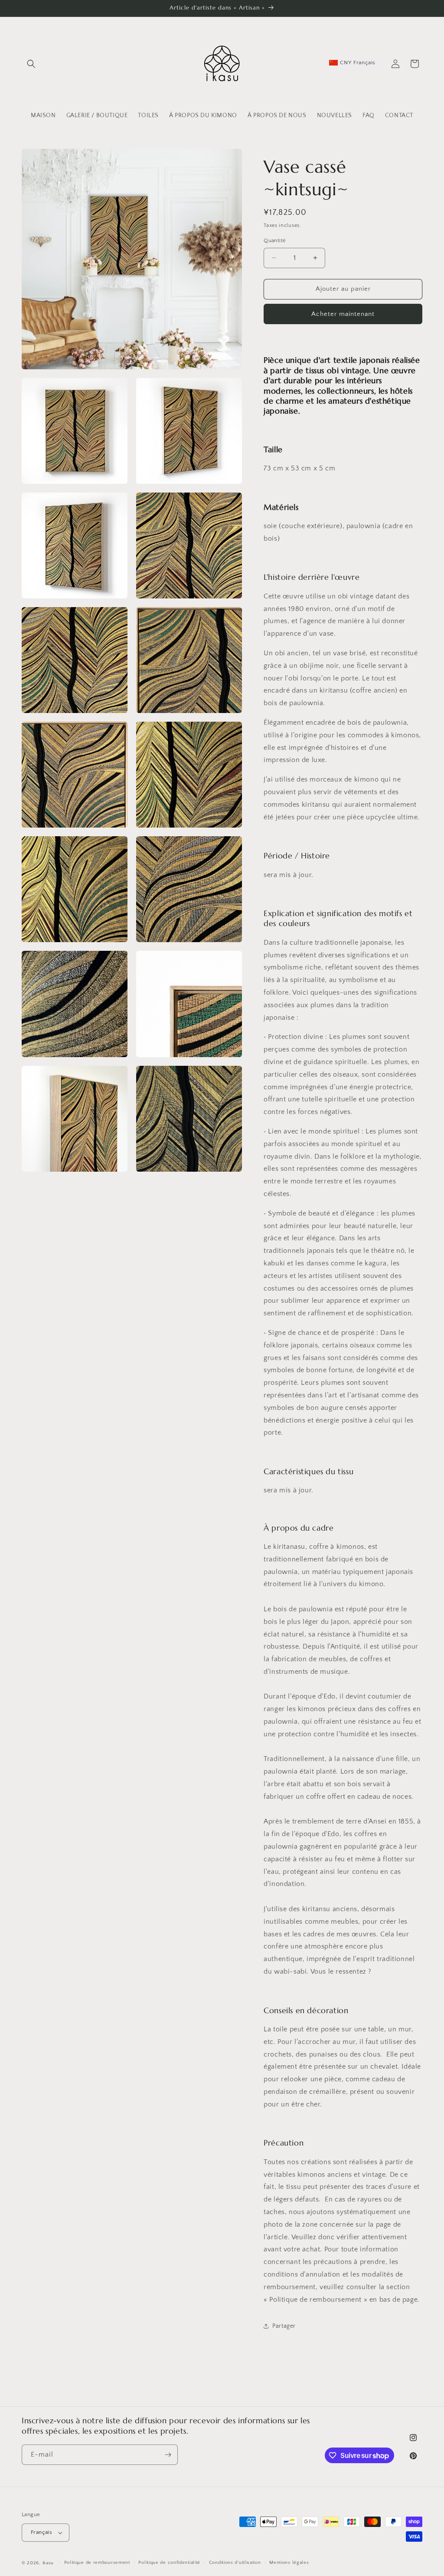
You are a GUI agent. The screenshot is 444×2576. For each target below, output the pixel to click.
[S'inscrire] (168, 2455)
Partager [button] (284, 2326)
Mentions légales (289, 2563)
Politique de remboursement (97, 2563)
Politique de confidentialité (169, 2563)
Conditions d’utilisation (235, 2563)
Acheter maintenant (343, 314)
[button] (31, 64)
